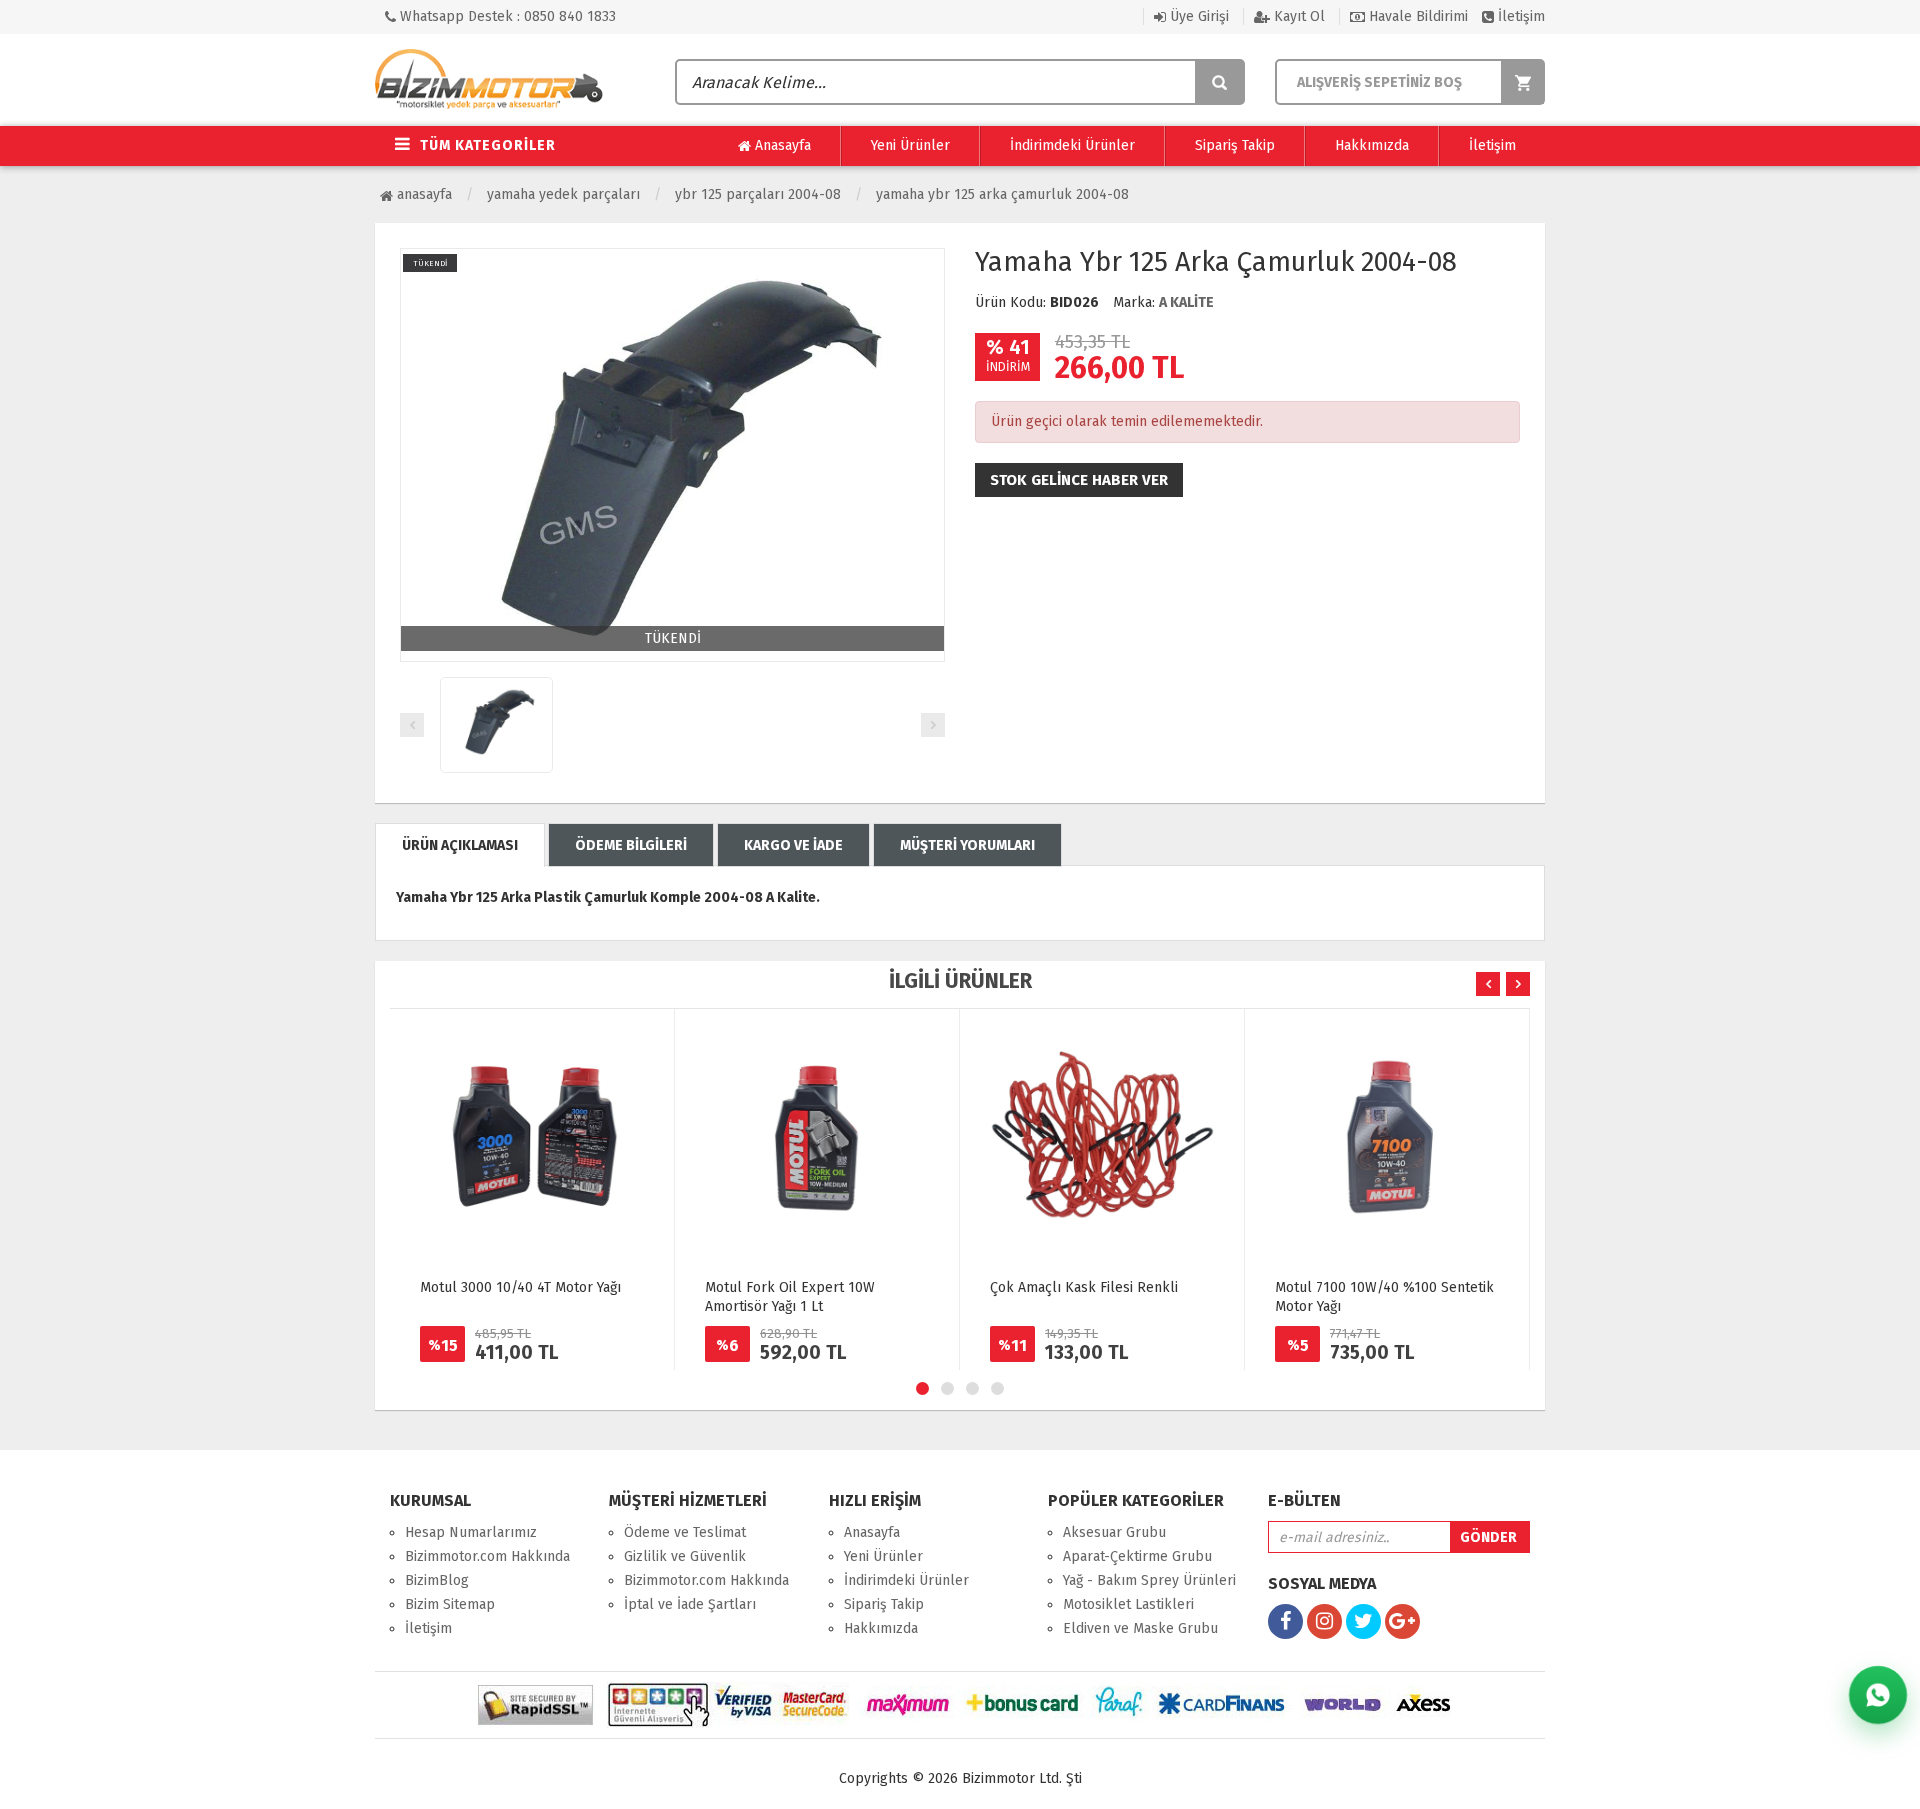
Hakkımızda (1372, 145)
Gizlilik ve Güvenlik (685, 1556)
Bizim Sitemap (450, 1604)
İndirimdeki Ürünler (1072, 145)
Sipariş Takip (1235, 145)
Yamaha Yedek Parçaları (563, 194)
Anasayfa (781, 145)
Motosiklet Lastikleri (1128, 1604)
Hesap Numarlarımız (471, 1532)
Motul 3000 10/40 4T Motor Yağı (520, 1287)
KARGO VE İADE (793, 845)
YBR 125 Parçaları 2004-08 (758, 194)
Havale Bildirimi (1416, 16)
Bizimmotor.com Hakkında (487, 1556)
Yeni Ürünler (910, 145)
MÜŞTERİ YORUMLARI (967, 845)
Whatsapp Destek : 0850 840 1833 (506, 16)
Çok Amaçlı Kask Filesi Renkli (1084, 1287)
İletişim (1519, 16)
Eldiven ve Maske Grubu (1140, 1628)
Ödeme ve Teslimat (685, 1532)
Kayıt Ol (1297, 16)
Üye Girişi (1197, 16)
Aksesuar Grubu (1114, 1532)
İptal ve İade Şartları (690, 1604)
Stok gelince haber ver (1079, 480)
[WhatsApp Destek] (1878, 1695)
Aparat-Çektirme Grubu (1137, 1556)
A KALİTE (1186, 302)
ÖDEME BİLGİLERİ (631, 845)
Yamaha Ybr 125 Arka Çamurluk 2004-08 (1002, 194)
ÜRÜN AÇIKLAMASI (460, 845)
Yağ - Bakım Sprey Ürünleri (1149, 1580)
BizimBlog (437, 1580)
